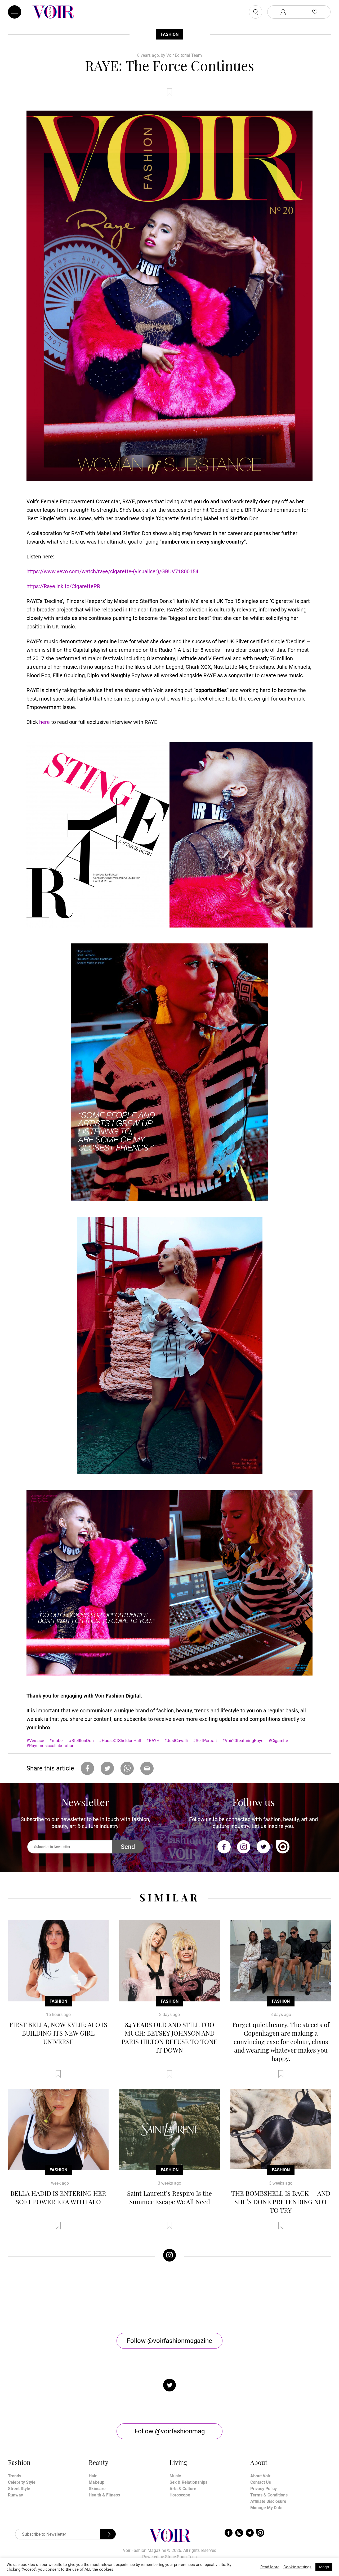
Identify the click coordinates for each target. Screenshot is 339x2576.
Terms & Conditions (269, 2495)
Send (128, 1847)
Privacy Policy (264, 2489)
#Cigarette (278, 1741)
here (44, 722)
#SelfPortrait (205, 1741)
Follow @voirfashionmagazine (169, 2341)
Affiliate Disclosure (268, 2501)
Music (175, 2476)
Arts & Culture (183, 2489)
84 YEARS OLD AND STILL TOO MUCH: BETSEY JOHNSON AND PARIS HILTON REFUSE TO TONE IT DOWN (169, 2037)
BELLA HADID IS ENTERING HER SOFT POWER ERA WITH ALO (58, 2197)
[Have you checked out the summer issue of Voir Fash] (210, 2297)
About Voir (260, 2476)
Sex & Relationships (188, 2482)
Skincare (97, 2489)
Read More (270, 2567)
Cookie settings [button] (297, 2567)
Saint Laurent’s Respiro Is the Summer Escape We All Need (169, 2197)
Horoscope (180, 2495)
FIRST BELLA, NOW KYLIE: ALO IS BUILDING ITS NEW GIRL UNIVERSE (58, 2033)
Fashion (170, 34)
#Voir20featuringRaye (243, 1741)
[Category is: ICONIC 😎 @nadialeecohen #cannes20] (129, 2297)
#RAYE (153, 1741)
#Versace (35, 1741)
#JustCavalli (176, 1741)
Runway (15, 2495)
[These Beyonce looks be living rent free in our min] (291, 2297)
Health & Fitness (104, 2495)
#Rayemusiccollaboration (50, 1746)
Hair (93, 2476)
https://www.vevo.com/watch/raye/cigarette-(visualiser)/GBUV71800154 (112, 571)
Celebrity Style (22, 2482)
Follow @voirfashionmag (170, 2431)
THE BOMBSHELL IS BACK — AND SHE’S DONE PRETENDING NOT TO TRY (281, 2202)
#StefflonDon (81, 1741)
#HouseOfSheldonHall (120, 1741)
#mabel (56, 1741)
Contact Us (261, 2482)
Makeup (97, 2482)
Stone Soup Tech (181, 2557)
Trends (15, 2476)
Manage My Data (266, 2508)
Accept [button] (324, 2567)
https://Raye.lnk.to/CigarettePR (63, 586)
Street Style (19, 2489)
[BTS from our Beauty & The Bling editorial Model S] (48, 2297)
